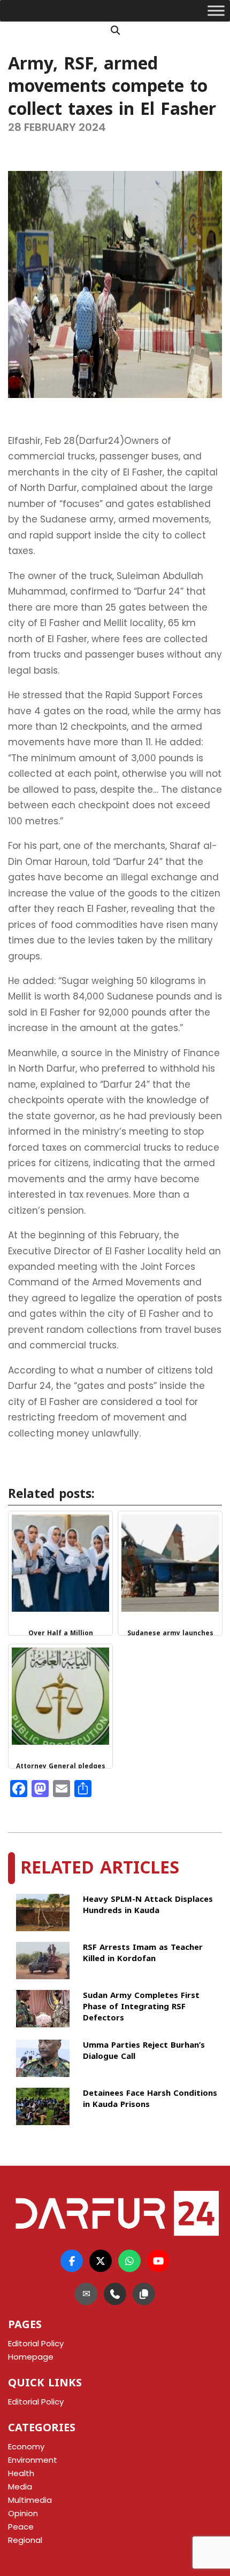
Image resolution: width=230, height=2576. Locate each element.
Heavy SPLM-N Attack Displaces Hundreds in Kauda (148, 1906)
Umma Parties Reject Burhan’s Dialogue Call (144, 2052)
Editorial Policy (36, 2402)
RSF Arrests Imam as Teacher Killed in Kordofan (143, 1954)
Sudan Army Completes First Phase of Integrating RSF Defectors (141, 2007)
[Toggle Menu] (216, 11)
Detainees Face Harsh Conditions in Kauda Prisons (150, 2100)
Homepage (31, 2357)
